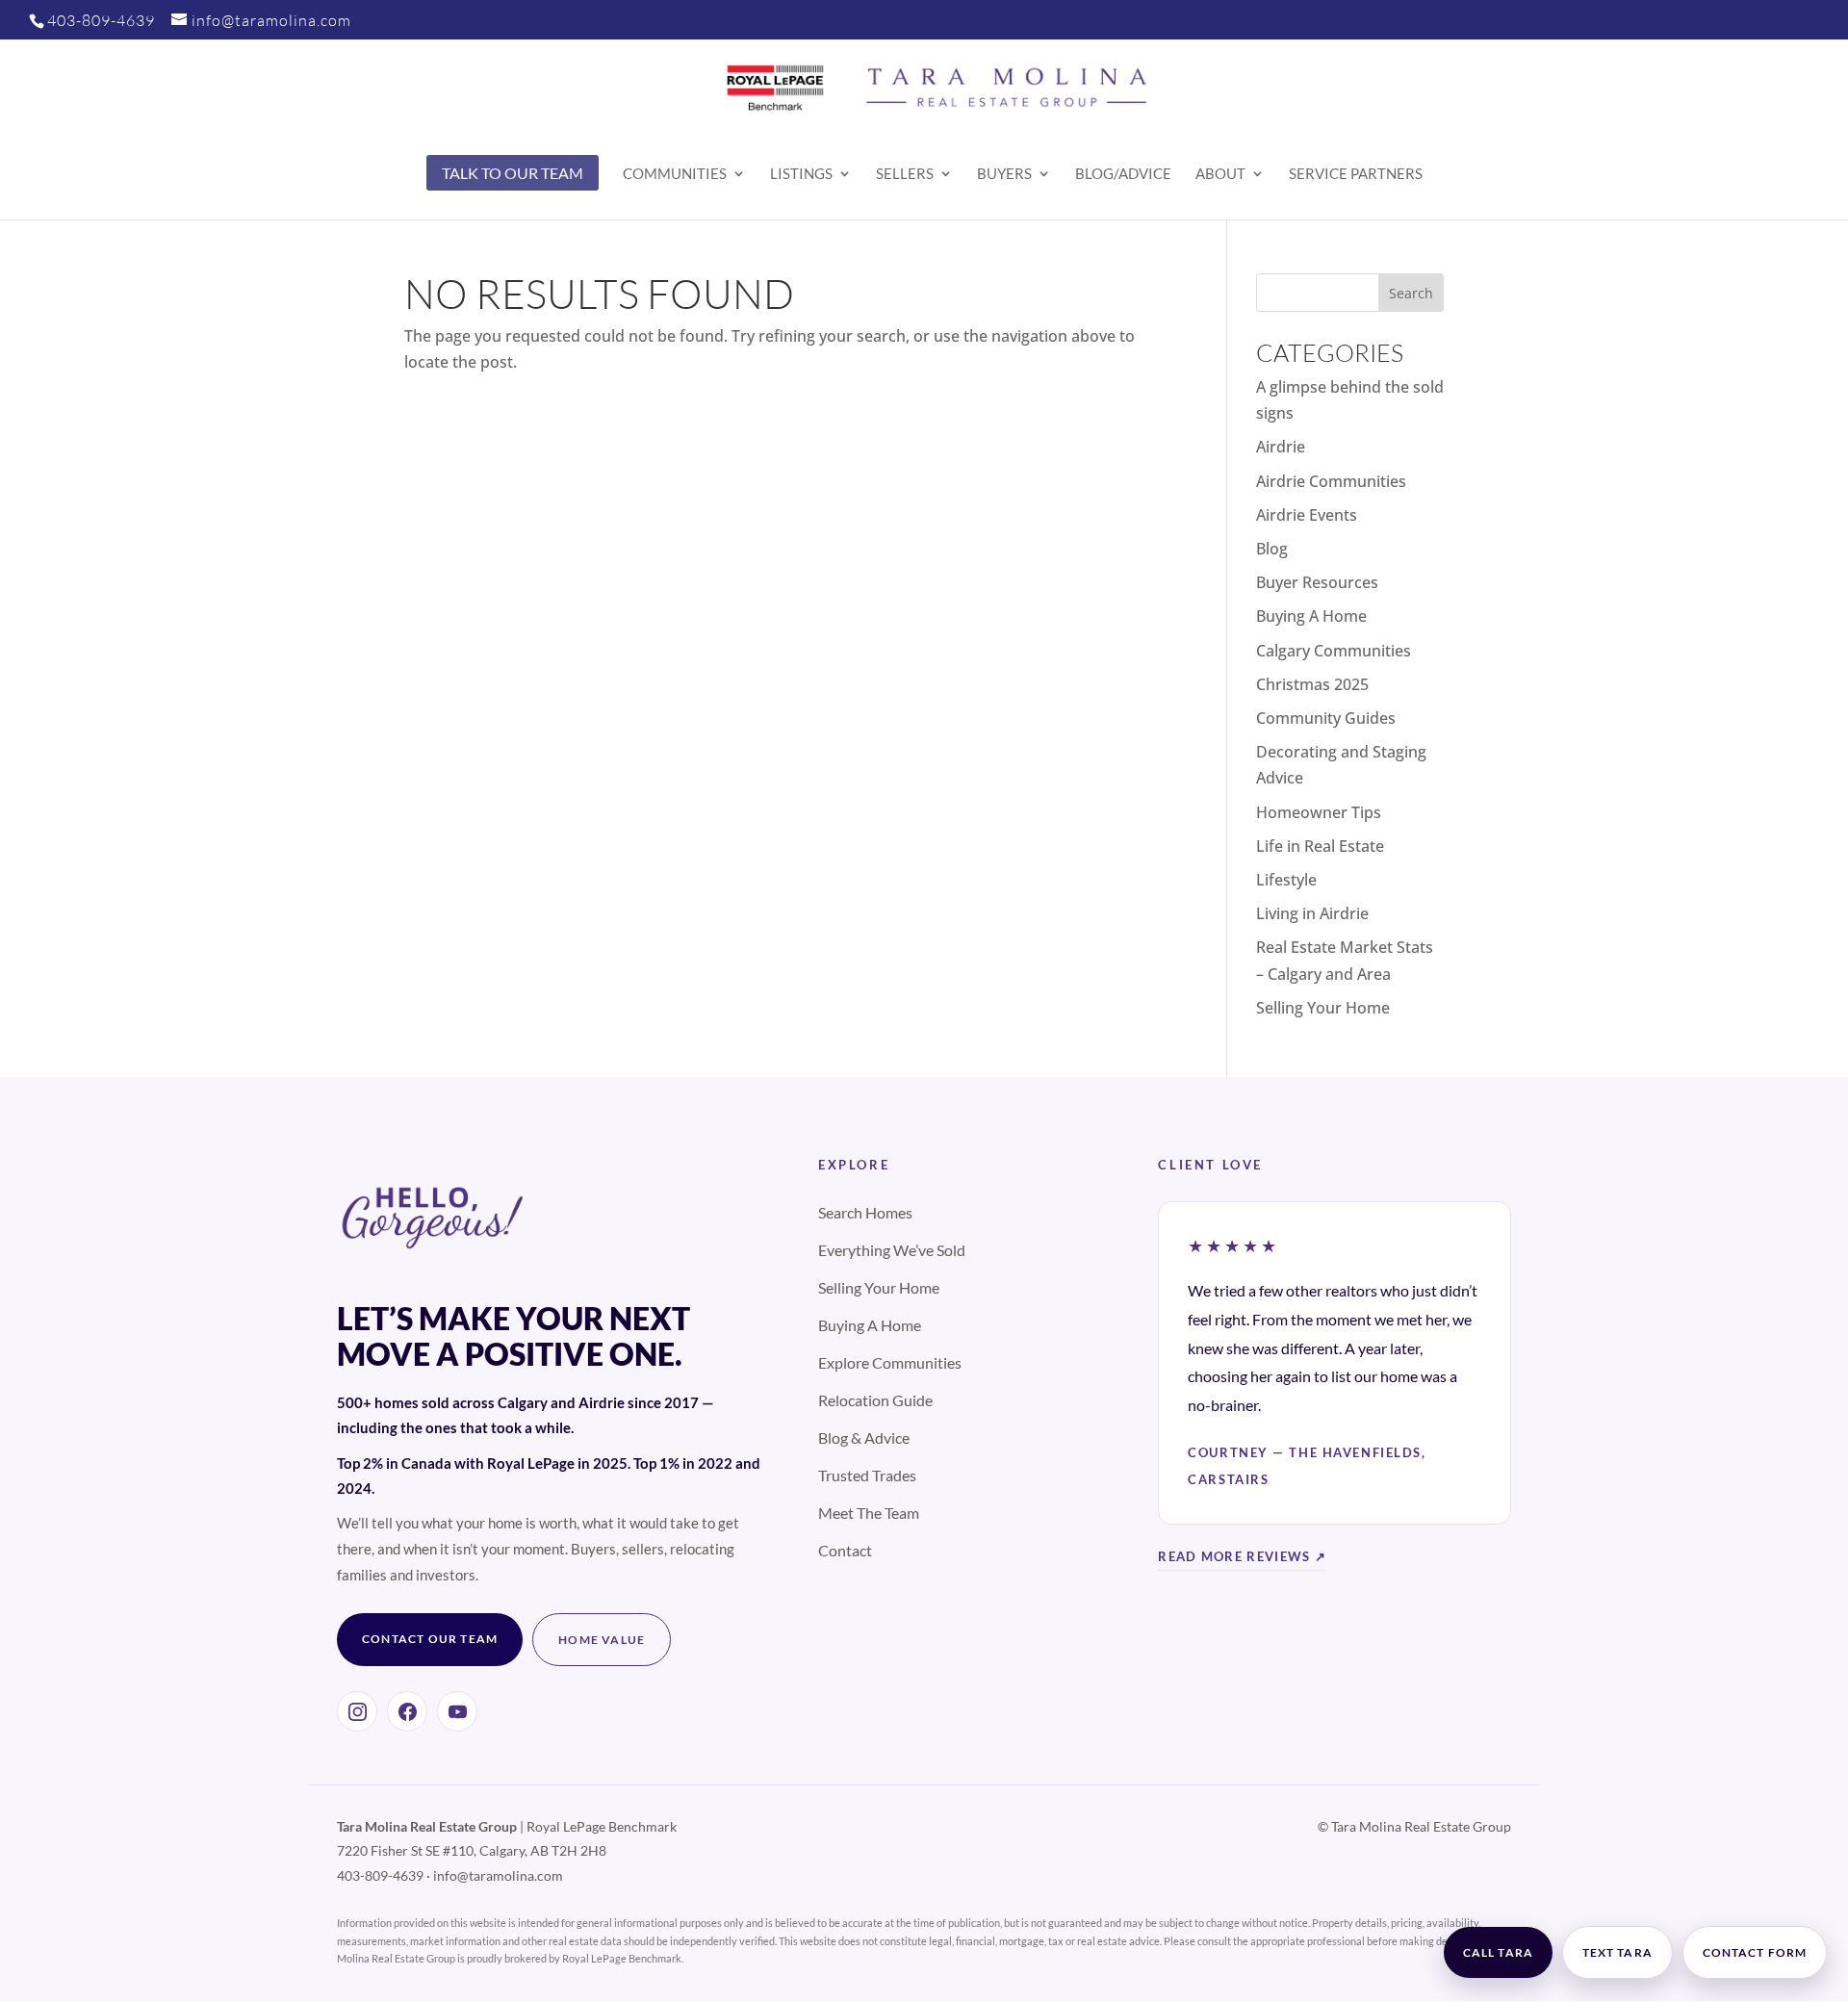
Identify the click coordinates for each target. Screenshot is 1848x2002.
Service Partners (1356, 174)
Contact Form (1755, 1952)
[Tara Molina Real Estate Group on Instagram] (357, 1711)
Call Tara (1498, 1952)
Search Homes (865, 1212)
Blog (1272, 549)
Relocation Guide (875, 1400)
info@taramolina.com (498, 1875)
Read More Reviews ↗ (1242, 1556)
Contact (845, 1550)
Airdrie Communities (1331, 481)
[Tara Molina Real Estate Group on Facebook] (407, 1711)
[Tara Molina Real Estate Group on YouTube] (457, 1711)
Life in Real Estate (1320, 846)
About (1220, 174)
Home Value (602, 1640)
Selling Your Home (1323, 1008)
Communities (675, 174)
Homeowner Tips (1319, 812)
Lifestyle (1286, 880)
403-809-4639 (101, 20)
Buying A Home (1311, 616)
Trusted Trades (867, 1475)
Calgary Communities (1334, 651)
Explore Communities (890, 1362)
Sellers (905, 174)
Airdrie (1281, 447)
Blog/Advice (1123, 174)
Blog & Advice (864, 1437)
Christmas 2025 (1312, 684)
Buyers (1004, 174)
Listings (801, 174)
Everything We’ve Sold (892, 1250)
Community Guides (1326, 718)
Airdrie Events (1307, 515)
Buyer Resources (1317, 582)
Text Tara (1617, 1952)
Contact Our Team (430, 1639)
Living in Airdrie (1312, 913)
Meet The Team (869, 1513)
